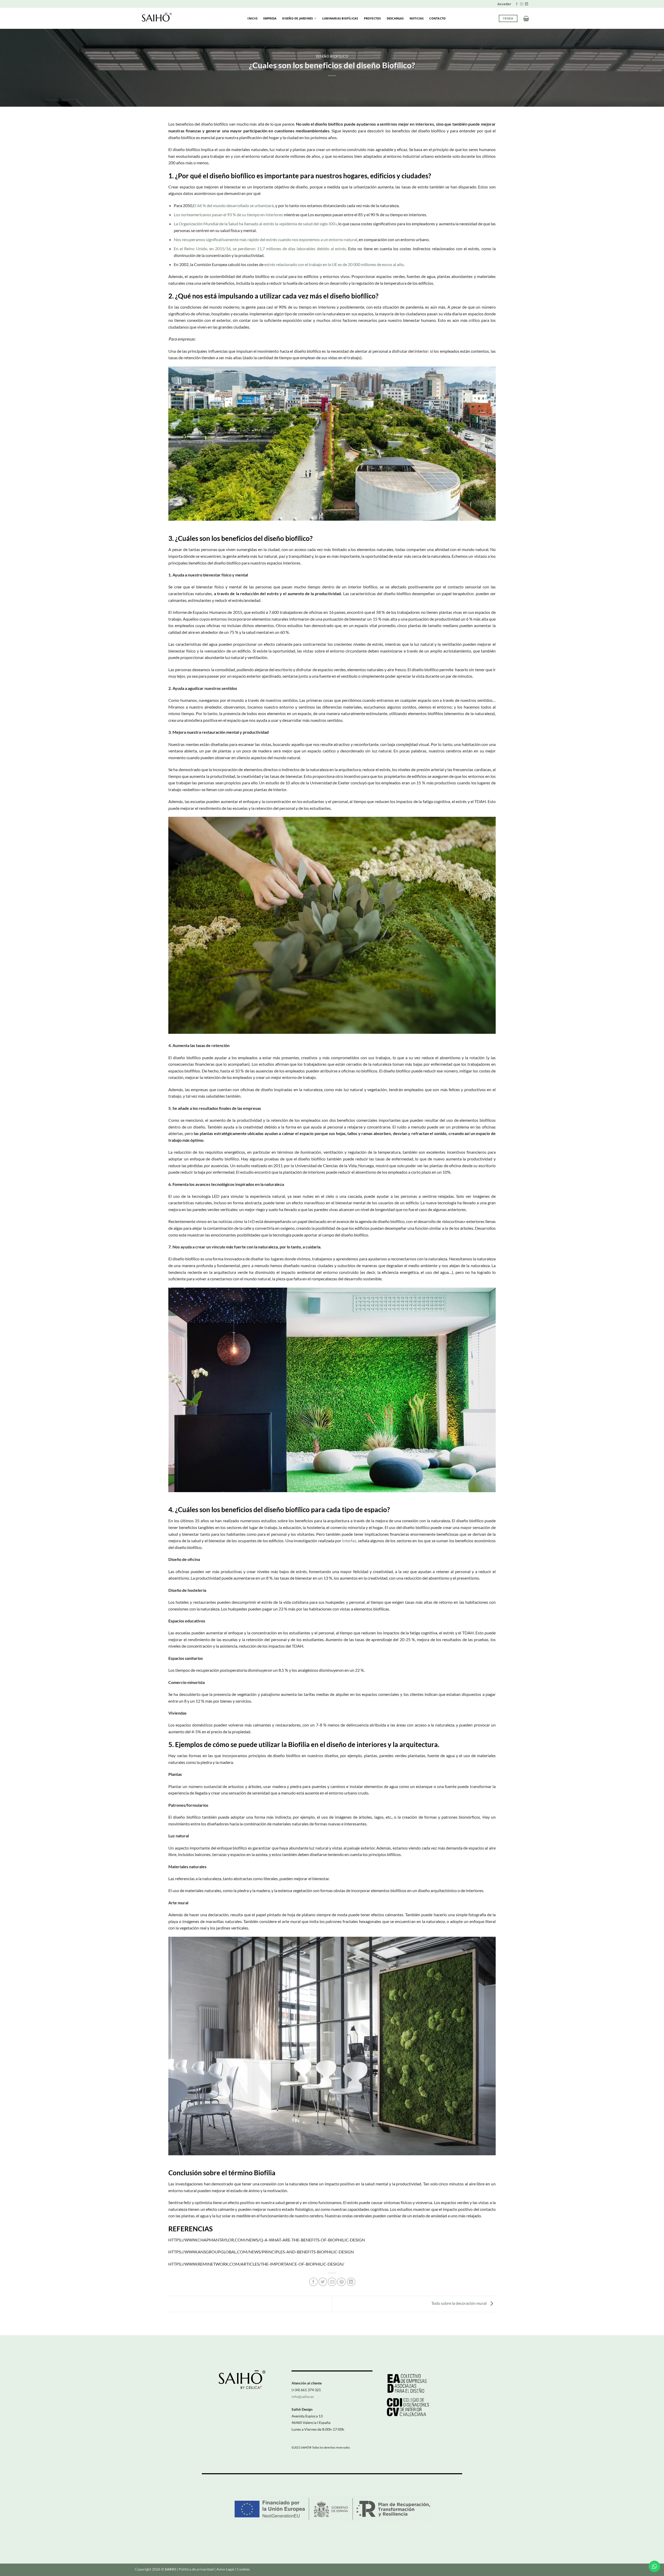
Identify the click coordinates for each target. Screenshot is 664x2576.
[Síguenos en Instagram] (522, 4)
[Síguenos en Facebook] (517, 4)
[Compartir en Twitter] (323, 2282)
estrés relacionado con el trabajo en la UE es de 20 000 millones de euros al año (334, 264)
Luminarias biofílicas (340, 18)
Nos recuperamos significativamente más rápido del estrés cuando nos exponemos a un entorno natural (265, 239)
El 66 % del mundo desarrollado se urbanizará (233, 205)
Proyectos (372, 18)
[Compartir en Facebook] (313, 2282)
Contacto (437, 18)
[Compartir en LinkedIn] (351, 2282)
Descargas (395, 18)
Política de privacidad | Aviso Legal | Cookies (214, 2569)
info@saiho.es (303, 2397)
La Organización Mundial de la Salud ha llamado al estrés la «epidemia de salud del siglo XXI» (255, 224)
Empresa (270, 18)
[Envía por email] (332, 2282)
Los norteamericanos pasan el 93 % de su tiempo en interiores (228, 215)
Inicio (252, 18)
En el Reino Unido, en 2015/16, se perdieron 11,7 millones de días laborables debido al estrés (260, 249)
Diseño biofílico (332, 56)
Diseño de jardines (298, 18)
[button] (504, 4)
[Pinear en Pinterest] (341, 2282)
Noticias (417, 18)
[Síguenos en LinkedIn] (527, 4)
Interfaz (349, 1541)
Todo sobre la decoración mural (459, 2303)
